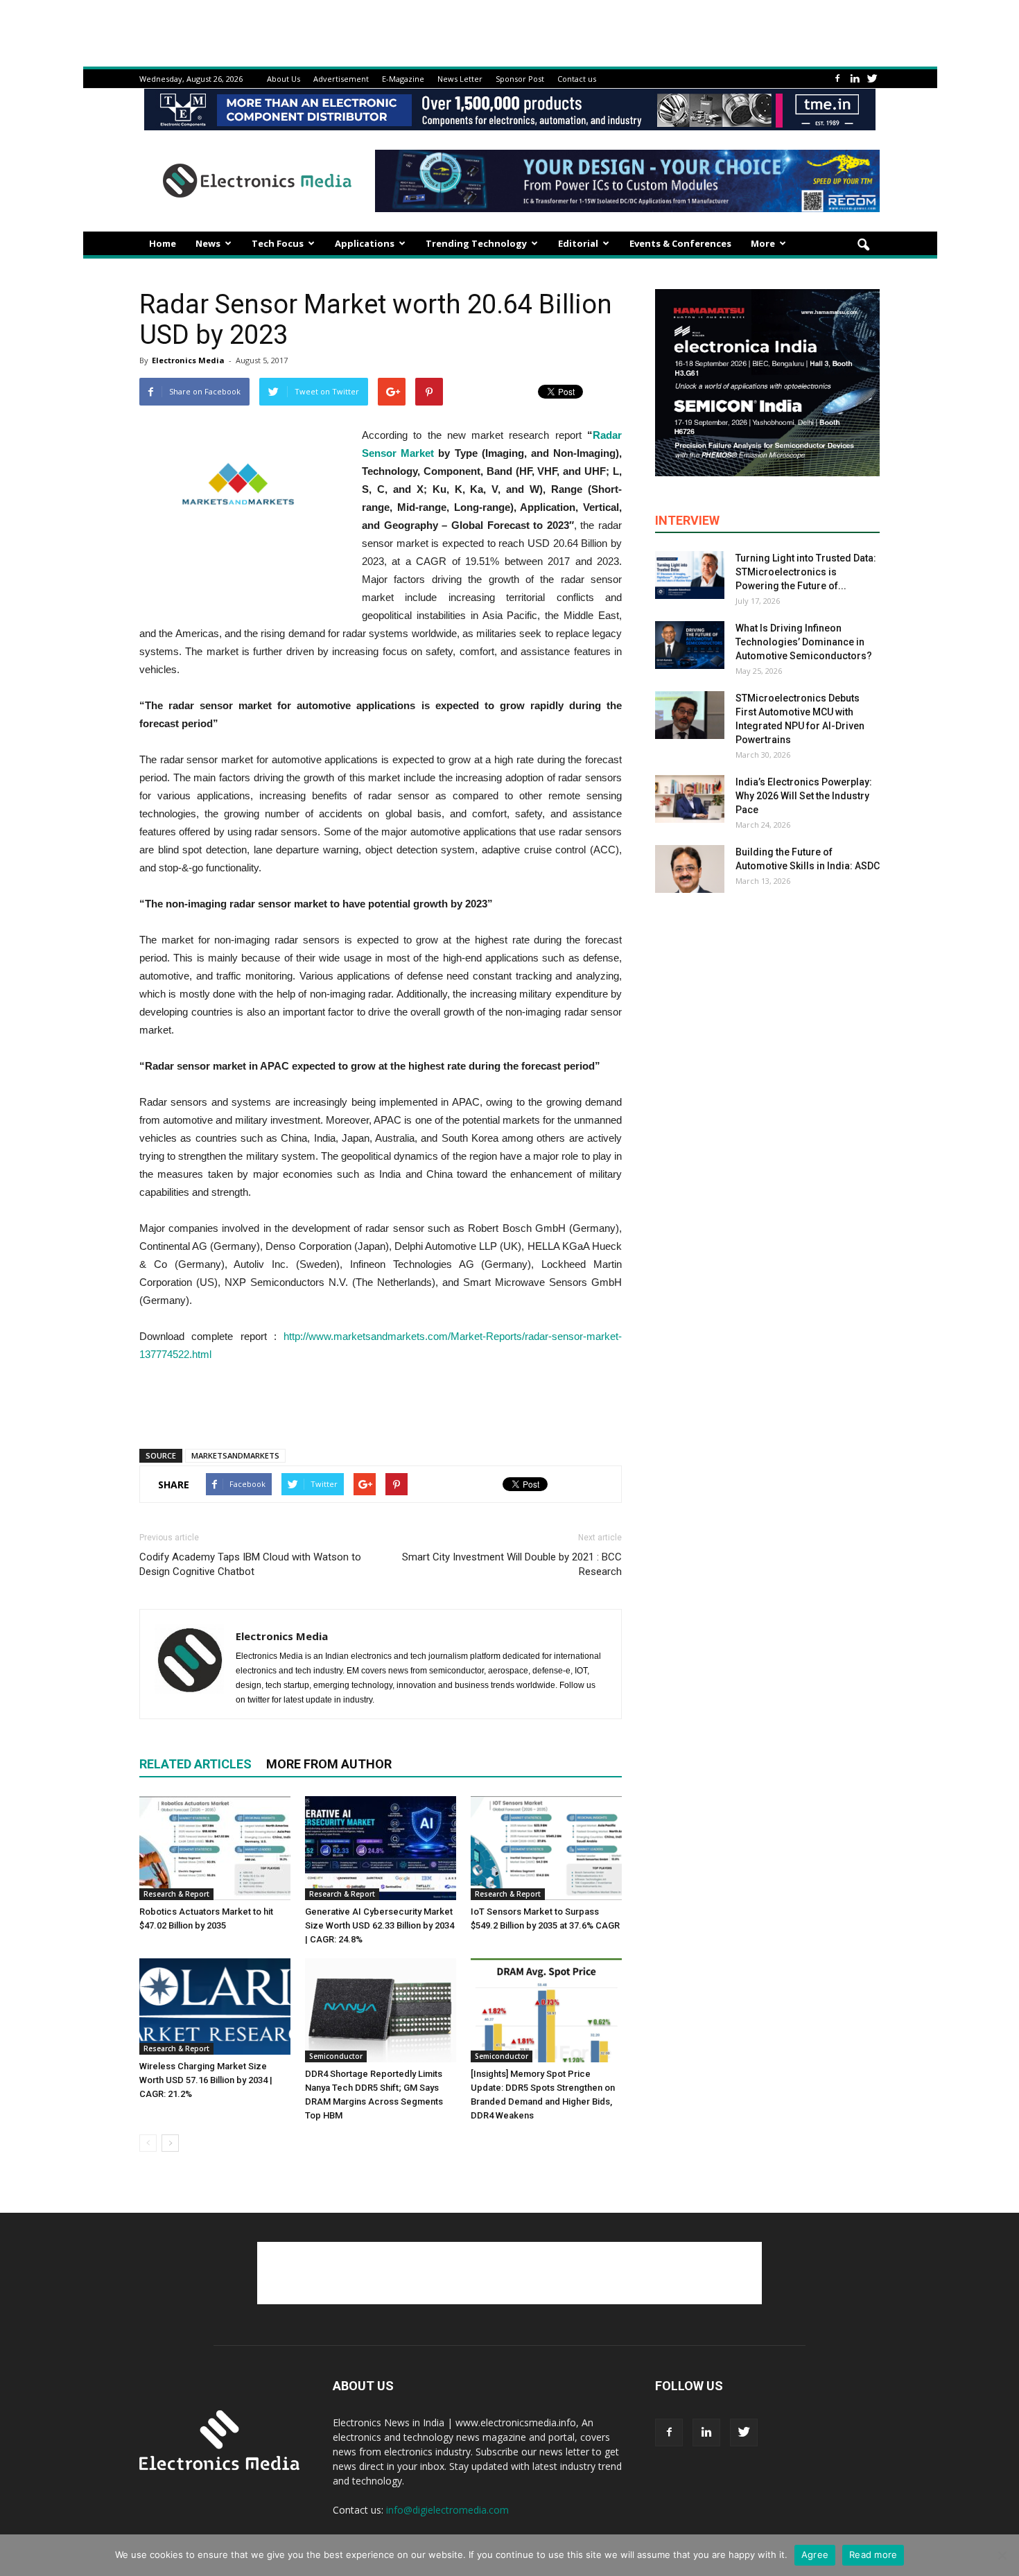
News (208, 243)
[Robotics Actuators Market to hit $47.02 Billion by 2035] (215, 1848)
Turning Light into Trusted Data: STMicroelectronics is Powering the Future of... (806, 572)
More (763, 243)
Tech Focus (278, 243)
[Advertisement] (381, 1402)
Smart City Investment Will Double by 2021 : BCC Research (512, 1564)
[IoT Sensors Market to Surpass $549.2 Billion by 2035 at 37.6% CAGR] (546, 1848)
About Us (284, 79)
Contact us (577, 79)
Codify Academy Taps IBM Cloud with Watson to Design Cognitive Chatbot (250, 1564)
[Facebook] (837, 79)
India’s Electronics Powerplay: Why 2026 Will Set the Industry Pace (804, 796)
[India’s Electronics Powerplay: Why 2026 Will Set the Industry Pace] (690, 799)
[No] (1002, 2555)
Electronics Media (188, 360)
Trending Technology (476, 243)
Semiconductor (336, 2056)
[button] (863, 245)
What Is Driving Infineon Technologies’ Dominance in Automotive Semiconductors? (804, 642)
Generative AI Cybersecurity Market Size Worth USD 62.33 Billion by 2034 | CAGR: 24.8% (380, 1925)
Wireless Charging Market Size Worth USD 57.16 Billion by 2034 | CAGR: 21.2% (206, 2080)
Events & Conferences (680, 243)
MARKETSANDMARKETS (235, 1455)
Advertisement (341, 79)
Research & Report (176, 1894)
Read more (873, 2555)
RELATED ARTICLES (195, 1764)
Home (163, 243)
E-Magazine (403, 79)
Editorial (578, 243)
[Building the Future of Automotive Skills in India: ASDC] (690, 869)
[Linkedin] (855, 79)
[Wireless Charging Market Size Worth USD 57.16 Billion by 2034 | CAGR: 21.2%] (215, 2007)
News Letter (460, 79)
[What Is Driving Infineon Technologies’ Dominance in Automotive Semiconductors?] (690, 645)
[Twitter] (872, 79)
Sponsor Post (520, 79)
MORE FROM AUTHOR (329, 1764)
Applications (365, 243)
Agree (815, 2555)
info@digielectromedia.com (447, 2510)
